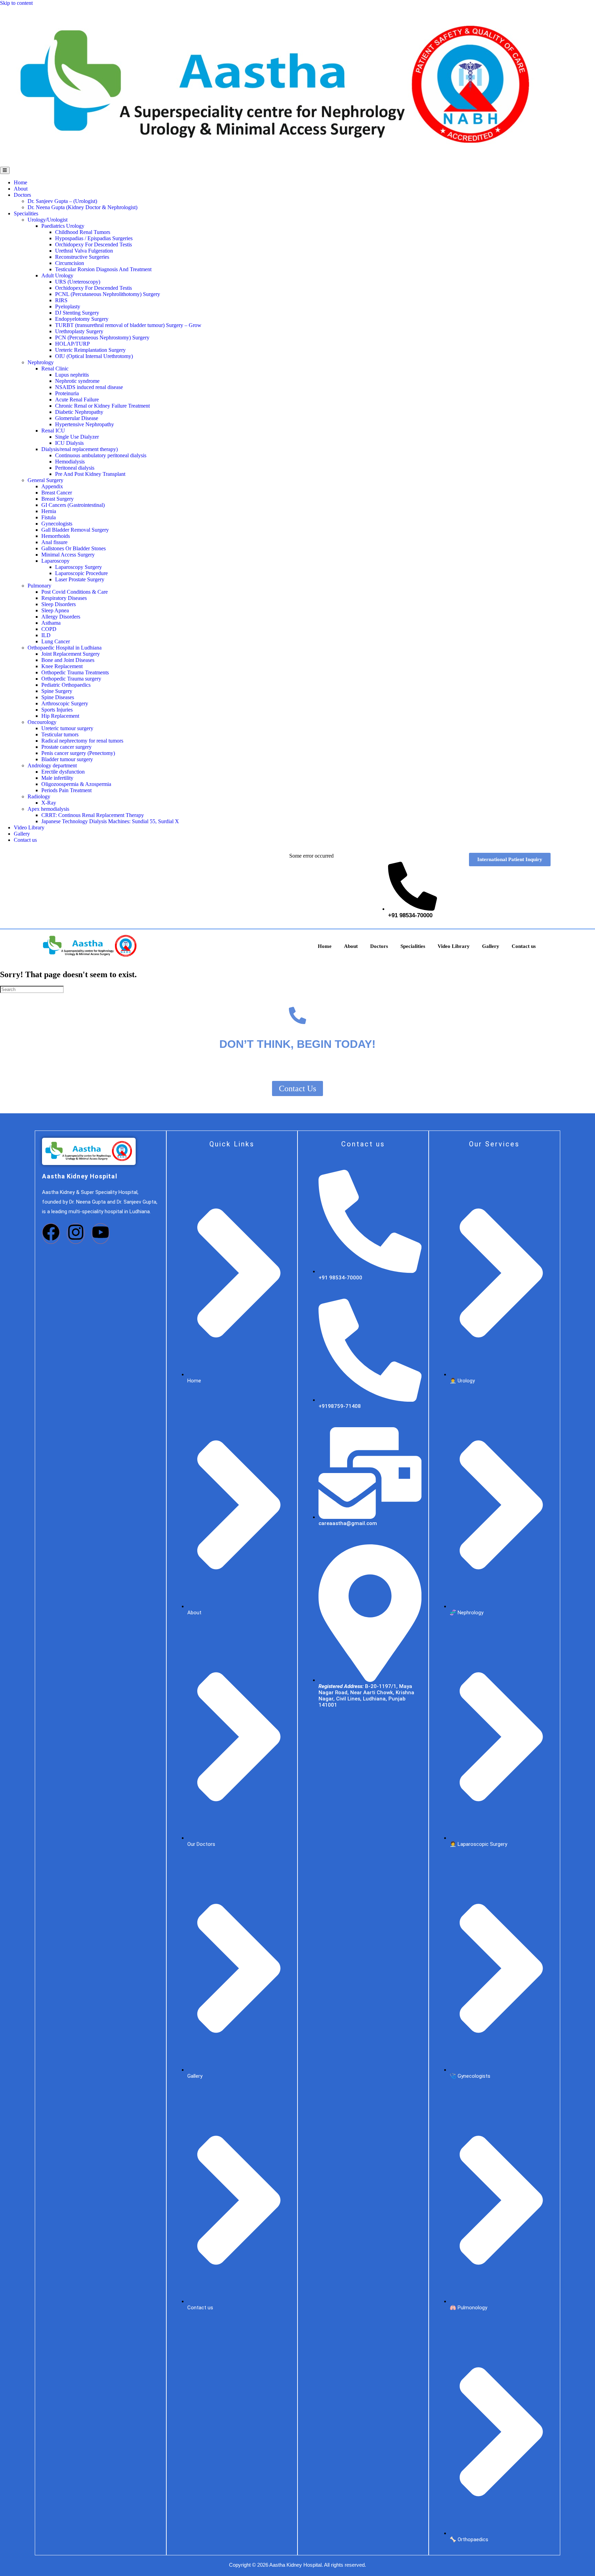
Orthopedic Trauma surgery (71, 679)
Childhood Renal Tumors (83, 232)
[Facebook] (51, 1234)
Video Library (29, 827)
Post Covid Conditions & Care (75, 592)
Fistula (49, 517)
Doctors (22, 195)
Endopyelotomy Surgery (82, 319)
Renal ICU (53, 431)
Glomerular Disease (77, 418)
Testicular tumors (60, 734)
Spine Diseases (58, 697)
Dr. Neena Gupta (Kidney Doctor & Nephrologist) (82, 207)
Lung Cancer (56, 641)
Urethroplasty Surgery (79, 331)
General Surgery (45, 480)
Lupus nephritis (72, 375)
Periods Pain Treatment (66, 790)
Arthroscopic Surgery (65, 703)
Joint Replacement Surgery (71, 654)
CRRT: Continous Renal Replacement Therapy (93, 815)
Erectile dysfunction (63, 772)
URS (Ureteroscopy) (78, 282)
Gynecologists (57, 524)
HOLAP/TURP (72, 344)
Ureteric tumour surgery (67, 728)
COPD (49, 629)
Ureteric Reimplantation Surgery (90, 350)
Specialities (26, 213)
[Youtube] (101, 1234)
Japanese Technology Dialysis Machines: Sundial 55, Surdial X (110, 821)
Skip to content (16, 3)
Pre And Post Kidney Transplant (90, 474)
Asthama (51, 623)
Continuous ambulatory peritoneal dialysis (101, 455)
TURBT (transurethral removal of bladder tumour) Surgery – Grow (128, 325)
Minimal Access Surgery (68, 555)
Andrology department (52, 765)
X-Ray (49, 803)
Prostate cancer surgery (66, 747)
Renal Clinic (55, 369)
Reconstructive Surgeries (82, 257)
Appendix (52, 486)
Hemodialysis (70, 462)
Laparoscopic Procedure (81, 573)
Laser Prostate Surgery (80, 579)
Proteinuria (67, 393)
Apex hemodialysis (48, 809)
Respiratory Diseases (64, 598)
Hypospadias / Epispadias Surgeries (94, 238)
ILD (46, 635)
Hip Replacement (60, 716)
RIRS (61, 300)
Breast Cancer (57, 493)
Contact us (25, 840)
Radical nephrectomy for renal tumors (82, 741)
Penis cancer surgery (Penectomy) (78, 753)
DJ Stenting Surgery (77, 313)
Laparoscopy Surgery (79, 567)
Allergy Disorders (61, 617)
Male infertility (57, 778)
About (21, 189)
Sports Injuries (57, 710)
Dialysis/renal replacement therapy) (80, 449)
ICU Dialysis (69, 443)
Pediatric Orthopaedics (66, 685)
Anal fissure (54, 542)
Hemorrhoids (56, 536)
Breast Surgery (58, 499)
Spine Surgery (57, 691)
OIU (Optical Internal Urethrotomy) (94, 356)
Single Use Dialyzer (77, 437)
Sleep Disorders (59, 604)
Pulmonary (39, 586)
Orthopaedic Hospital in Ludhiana (65, 648)
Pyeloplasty (68, 306)
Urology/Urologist (48, 220)
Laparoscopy (56, 561)
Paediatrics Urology (63, 226)
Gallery (22, 834)
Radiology (39, 796)
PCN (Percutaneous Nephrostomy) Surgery (102, 338)
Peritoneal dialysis (75, 468)
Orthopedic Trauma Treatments (75, 672)
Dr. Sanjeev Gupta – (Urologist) (62, 201)
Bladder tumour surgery (67, 759)
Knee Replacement (62, 666)
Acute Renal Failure (77, 400)
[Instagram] (76, 1234)
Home (20, 182)
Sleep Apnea (55, 610)
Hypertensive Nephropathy (85, 424)
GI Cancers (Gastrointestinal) (73, 505)
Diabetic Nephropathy (79, 412)
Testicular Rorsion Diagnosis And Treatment (103, 269)
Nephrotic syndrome (77, 381)
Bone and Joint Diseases (68, 660)
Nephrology (41, 362)
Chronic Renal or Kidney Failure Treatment (102, 406)
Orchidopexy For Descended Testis (93, 244)
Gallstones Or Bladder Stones (74, 548)
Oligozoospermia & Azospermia (76, 784)
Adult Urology (57, 275)
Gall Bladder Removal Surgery (75, 530)
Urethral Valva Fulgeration (84, 251)
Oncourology (42, 722)
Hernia (49, 511)
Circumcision (70, 263)
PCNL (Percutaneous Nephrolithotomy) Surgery (108, 294)
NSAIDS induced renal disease (89, 387)
